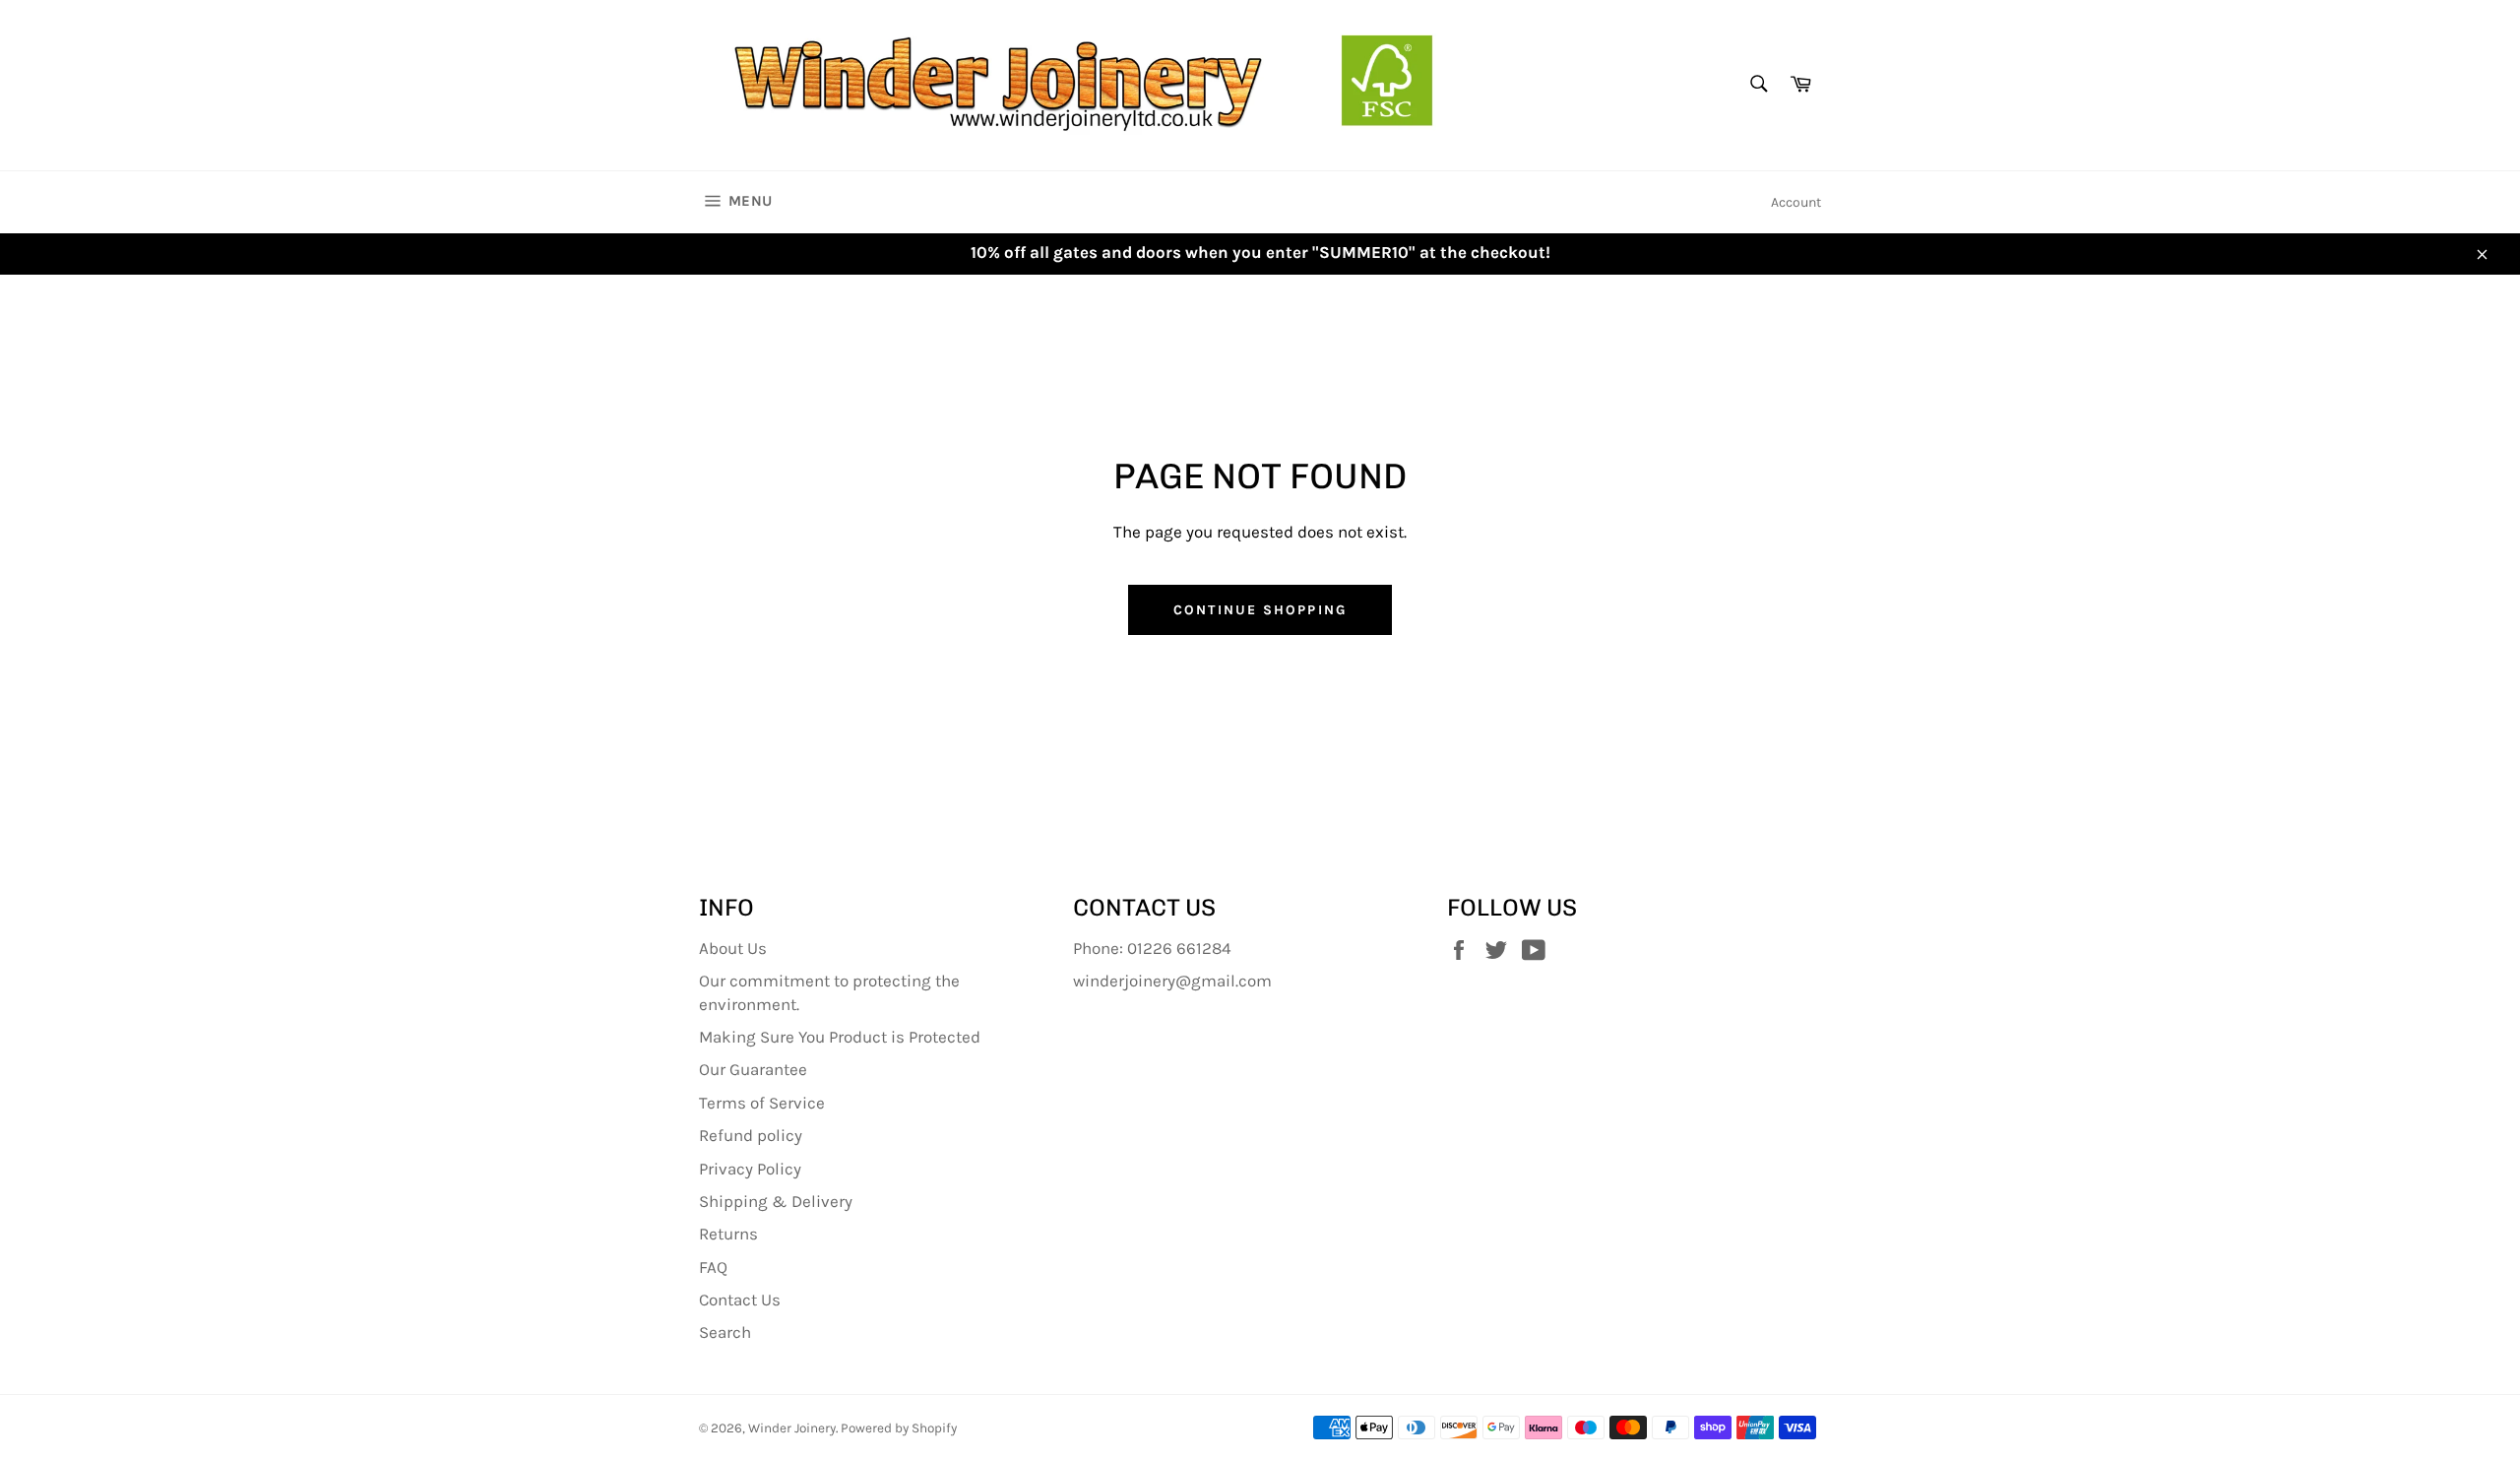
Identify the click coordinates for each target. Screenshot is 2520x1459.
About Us (733, 948)
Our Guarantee (753, 1069)
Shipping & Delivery (776, 1201)
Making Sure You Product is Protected (840, 1037)
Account (1796, 202)
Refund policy (751, 1135)
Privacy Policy (750, 1169)
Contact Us (740, 1300)
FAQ (713, 1267)
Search (725, 1332)
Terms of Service (762, 1103)
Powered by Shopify (899, 1428)
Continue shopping (1260, 610)
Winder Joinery (792, 1428)
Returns (728, 1234)
